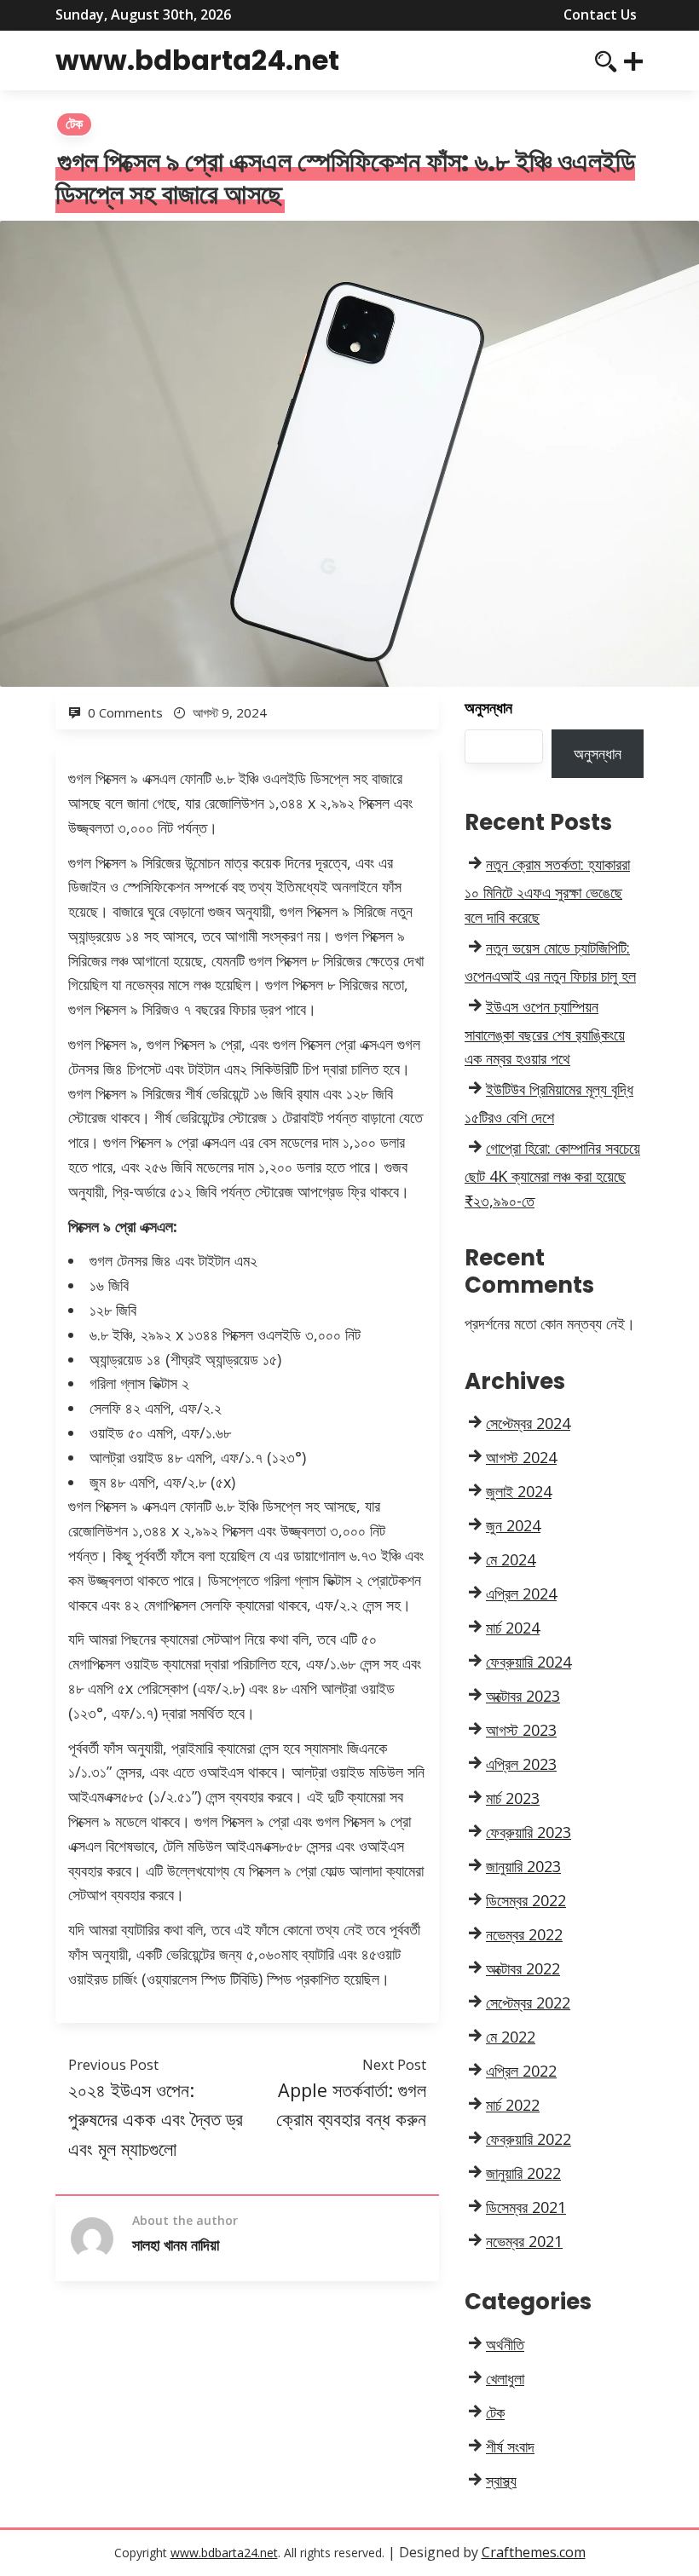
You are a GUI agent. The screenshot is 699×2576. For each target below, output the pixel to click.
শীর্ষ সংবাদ (510, 2446)
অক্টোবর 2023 (523, 1696)
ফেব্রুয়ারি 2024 (529, 1662)
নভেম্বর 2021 (524, 2241)
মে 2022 (511, 2037)
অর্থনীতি (505, 2344)
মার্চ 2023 (513, 1798)
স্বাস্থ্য (501, 2481)
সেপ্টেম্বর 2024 (528, 1423)
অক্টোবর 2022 (523, 1968)
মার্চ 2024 (513, 1628)
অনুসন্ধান (488, 707)
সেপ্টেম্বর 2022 (528, 2003)
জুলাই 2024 (519, 1491)
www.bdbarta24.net (197, 60)
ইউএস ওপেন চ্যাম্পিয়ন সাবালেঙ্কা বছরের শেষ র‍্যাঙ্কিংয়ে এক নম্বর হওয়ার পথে (545, 1033)
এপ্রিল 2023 (521, 1764)
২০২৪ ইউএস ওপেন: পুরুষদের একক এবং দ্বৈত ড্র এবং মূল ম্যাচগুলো (156, 2119)
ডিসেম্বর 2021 (526, 2207)
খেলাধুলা (505, 2378)
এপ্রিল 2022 (521, 2071)
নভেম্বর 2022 (524, 1934)
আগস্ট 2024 (521, 1457)
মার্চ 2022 (513, 2105)
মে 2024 (511, 1559)
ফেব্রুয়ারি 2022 (529, 2139)
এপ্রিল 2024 (521, 1593)
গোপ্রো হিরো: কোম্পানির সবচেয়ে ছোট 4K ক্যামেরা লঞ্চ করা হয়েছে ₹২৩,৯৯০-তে (552, 1174)
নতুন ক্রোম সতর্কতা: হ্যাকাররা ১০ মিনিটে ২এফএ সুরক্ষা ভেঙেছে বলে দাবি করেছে (547, 890)
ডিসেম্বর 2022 (526, 1900)
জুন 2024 (513, 1525)
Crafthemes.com (534, 2552)
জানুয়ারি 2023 (523, 1866)
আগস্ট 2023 (521, 1730)
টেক (74, 124)
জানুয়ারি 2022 (523, 2173)
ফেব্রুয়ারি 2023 (529, 1832)
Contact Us (600, 14)
